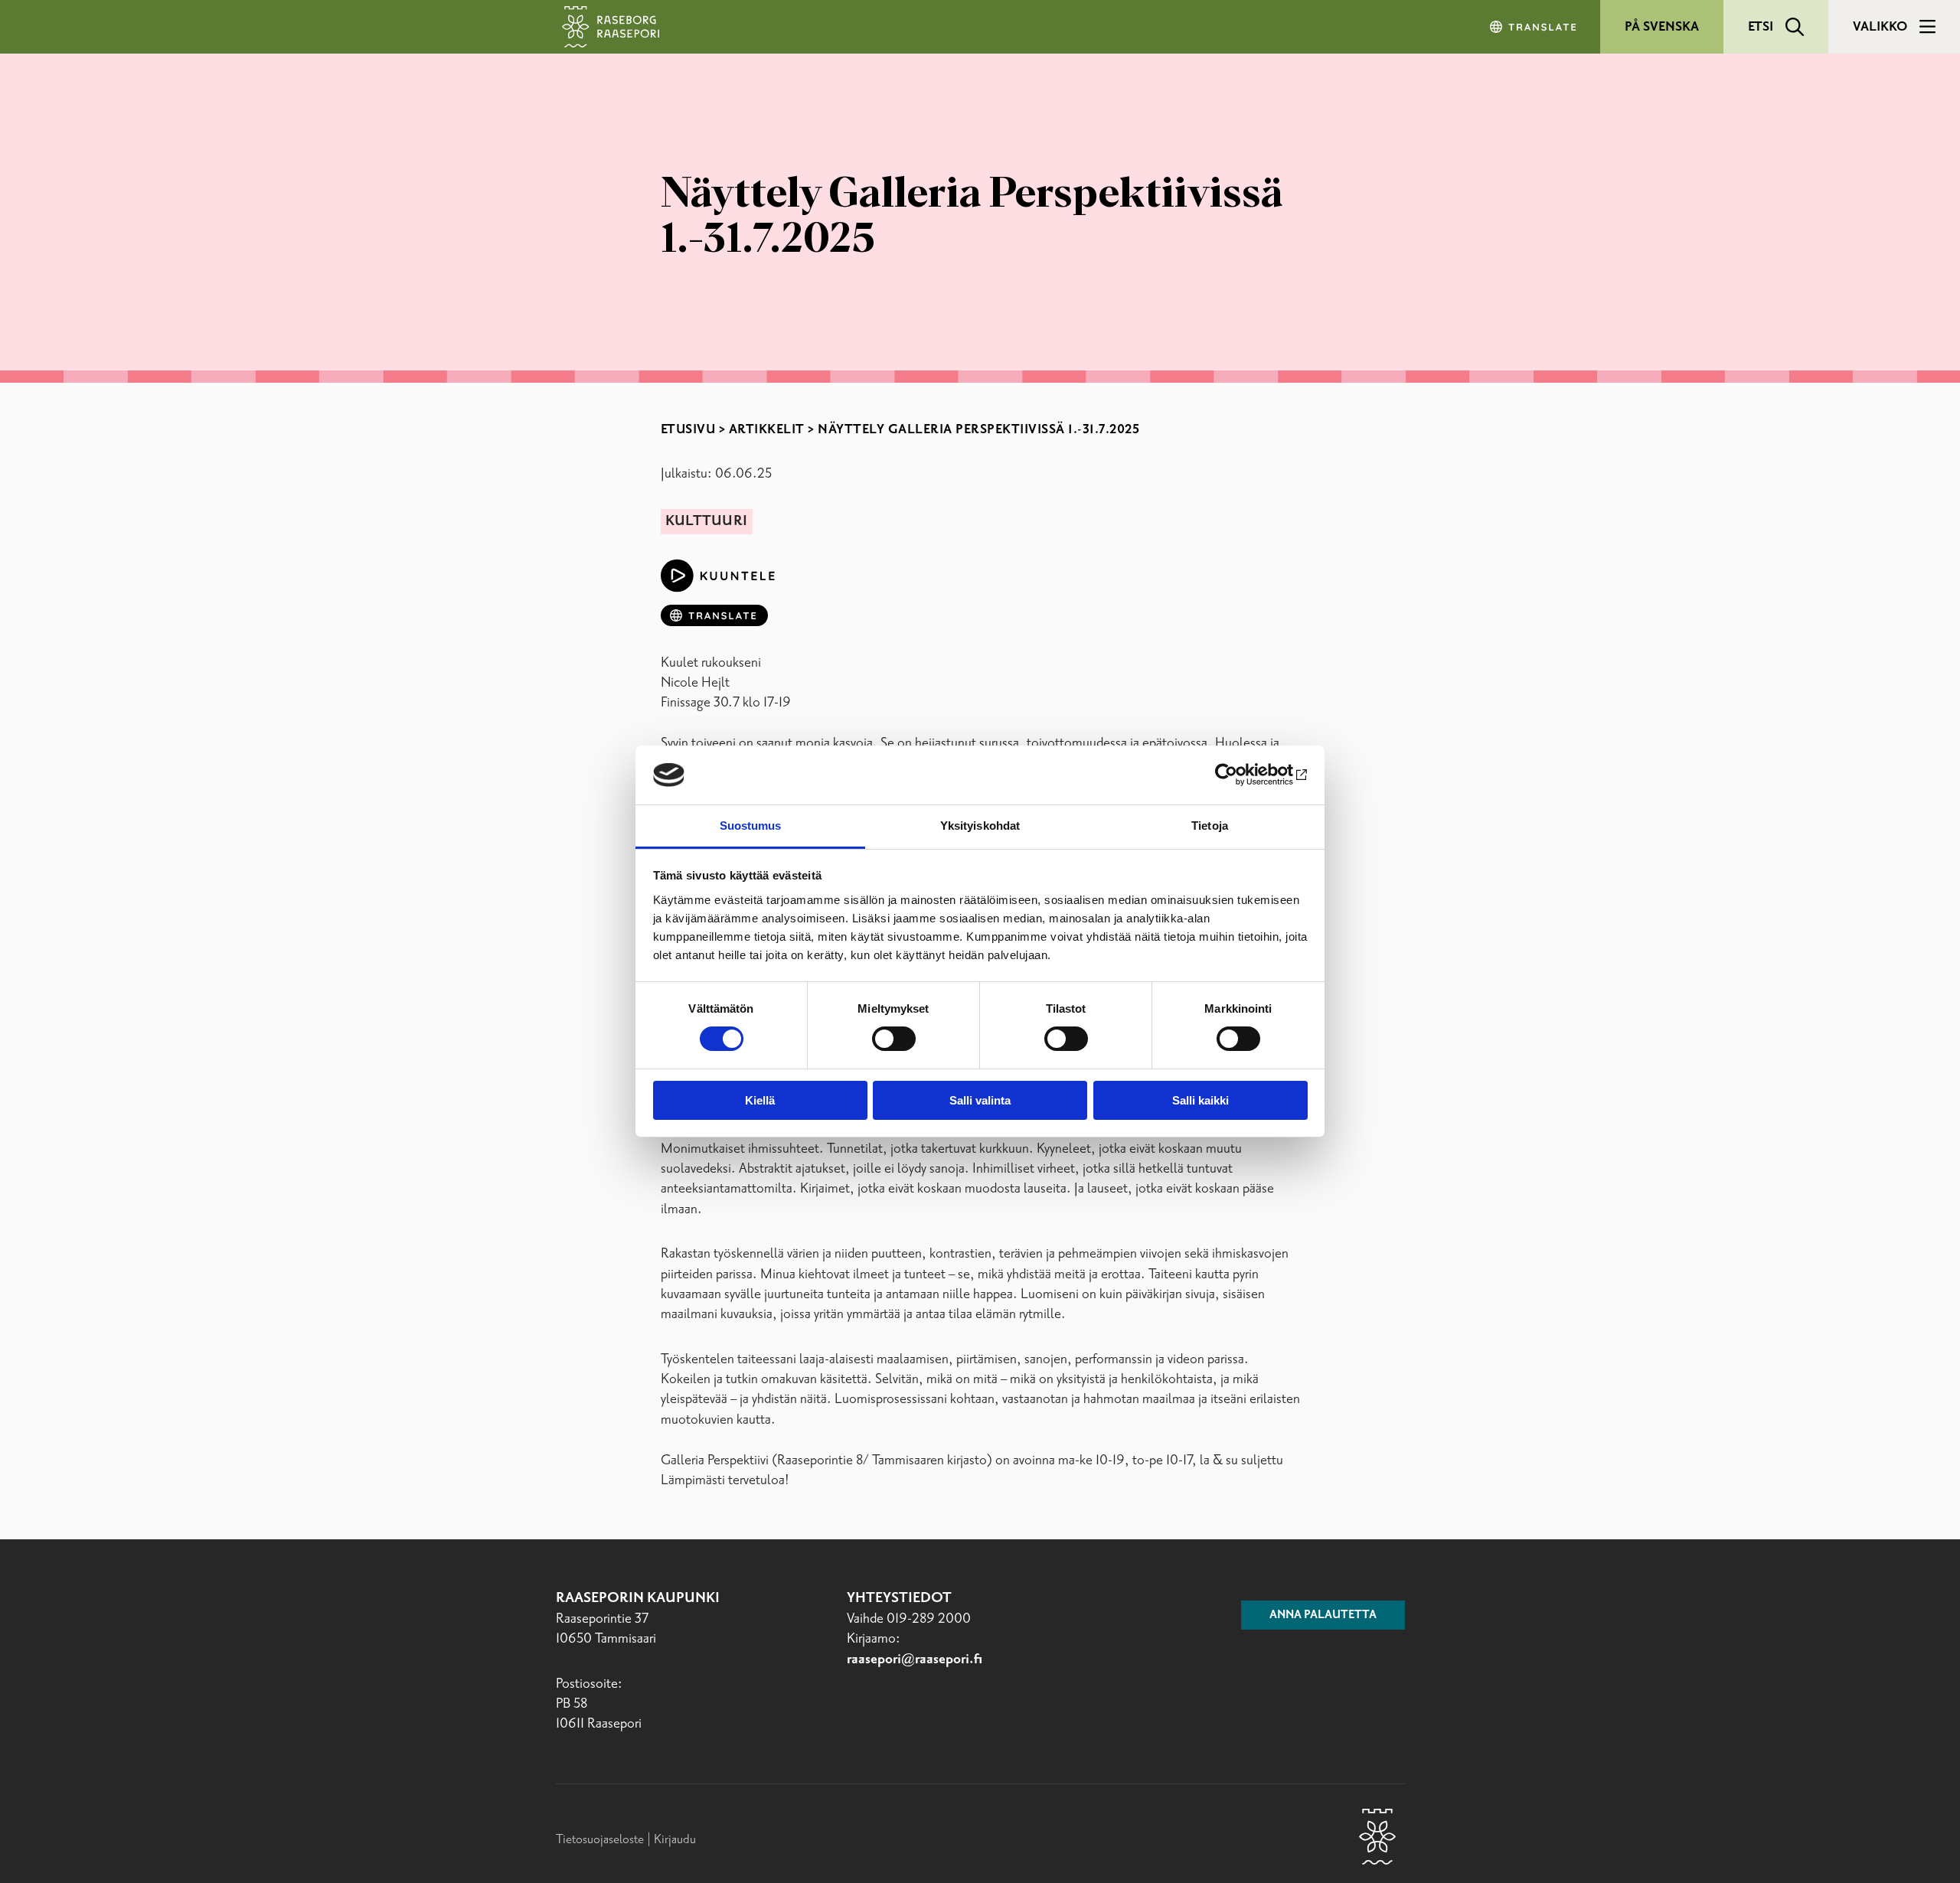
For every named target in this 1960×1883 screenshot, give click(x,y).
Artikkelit (767, 429)
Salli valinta (980, 1100)
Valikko (1880, 27)
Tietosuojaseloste (600, 1839)
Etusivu (688, 429)
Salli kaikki (1200, 1100)
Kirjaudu (675, 1839)
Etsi (1761, 27)
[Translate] (1534, 27)
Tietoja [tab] (1210, 826)
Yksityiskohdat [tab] (980, 826)
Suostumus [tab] (751, 826)
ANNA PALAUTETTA (1323, 1615)
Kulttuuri (706, 521)
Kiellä (760, 1100)
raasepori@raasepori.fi (915, 1659)
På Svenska (1662, 27)
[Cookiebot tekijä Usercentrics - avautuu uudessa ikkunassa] (1241, 775)
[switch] (894, 1039)
